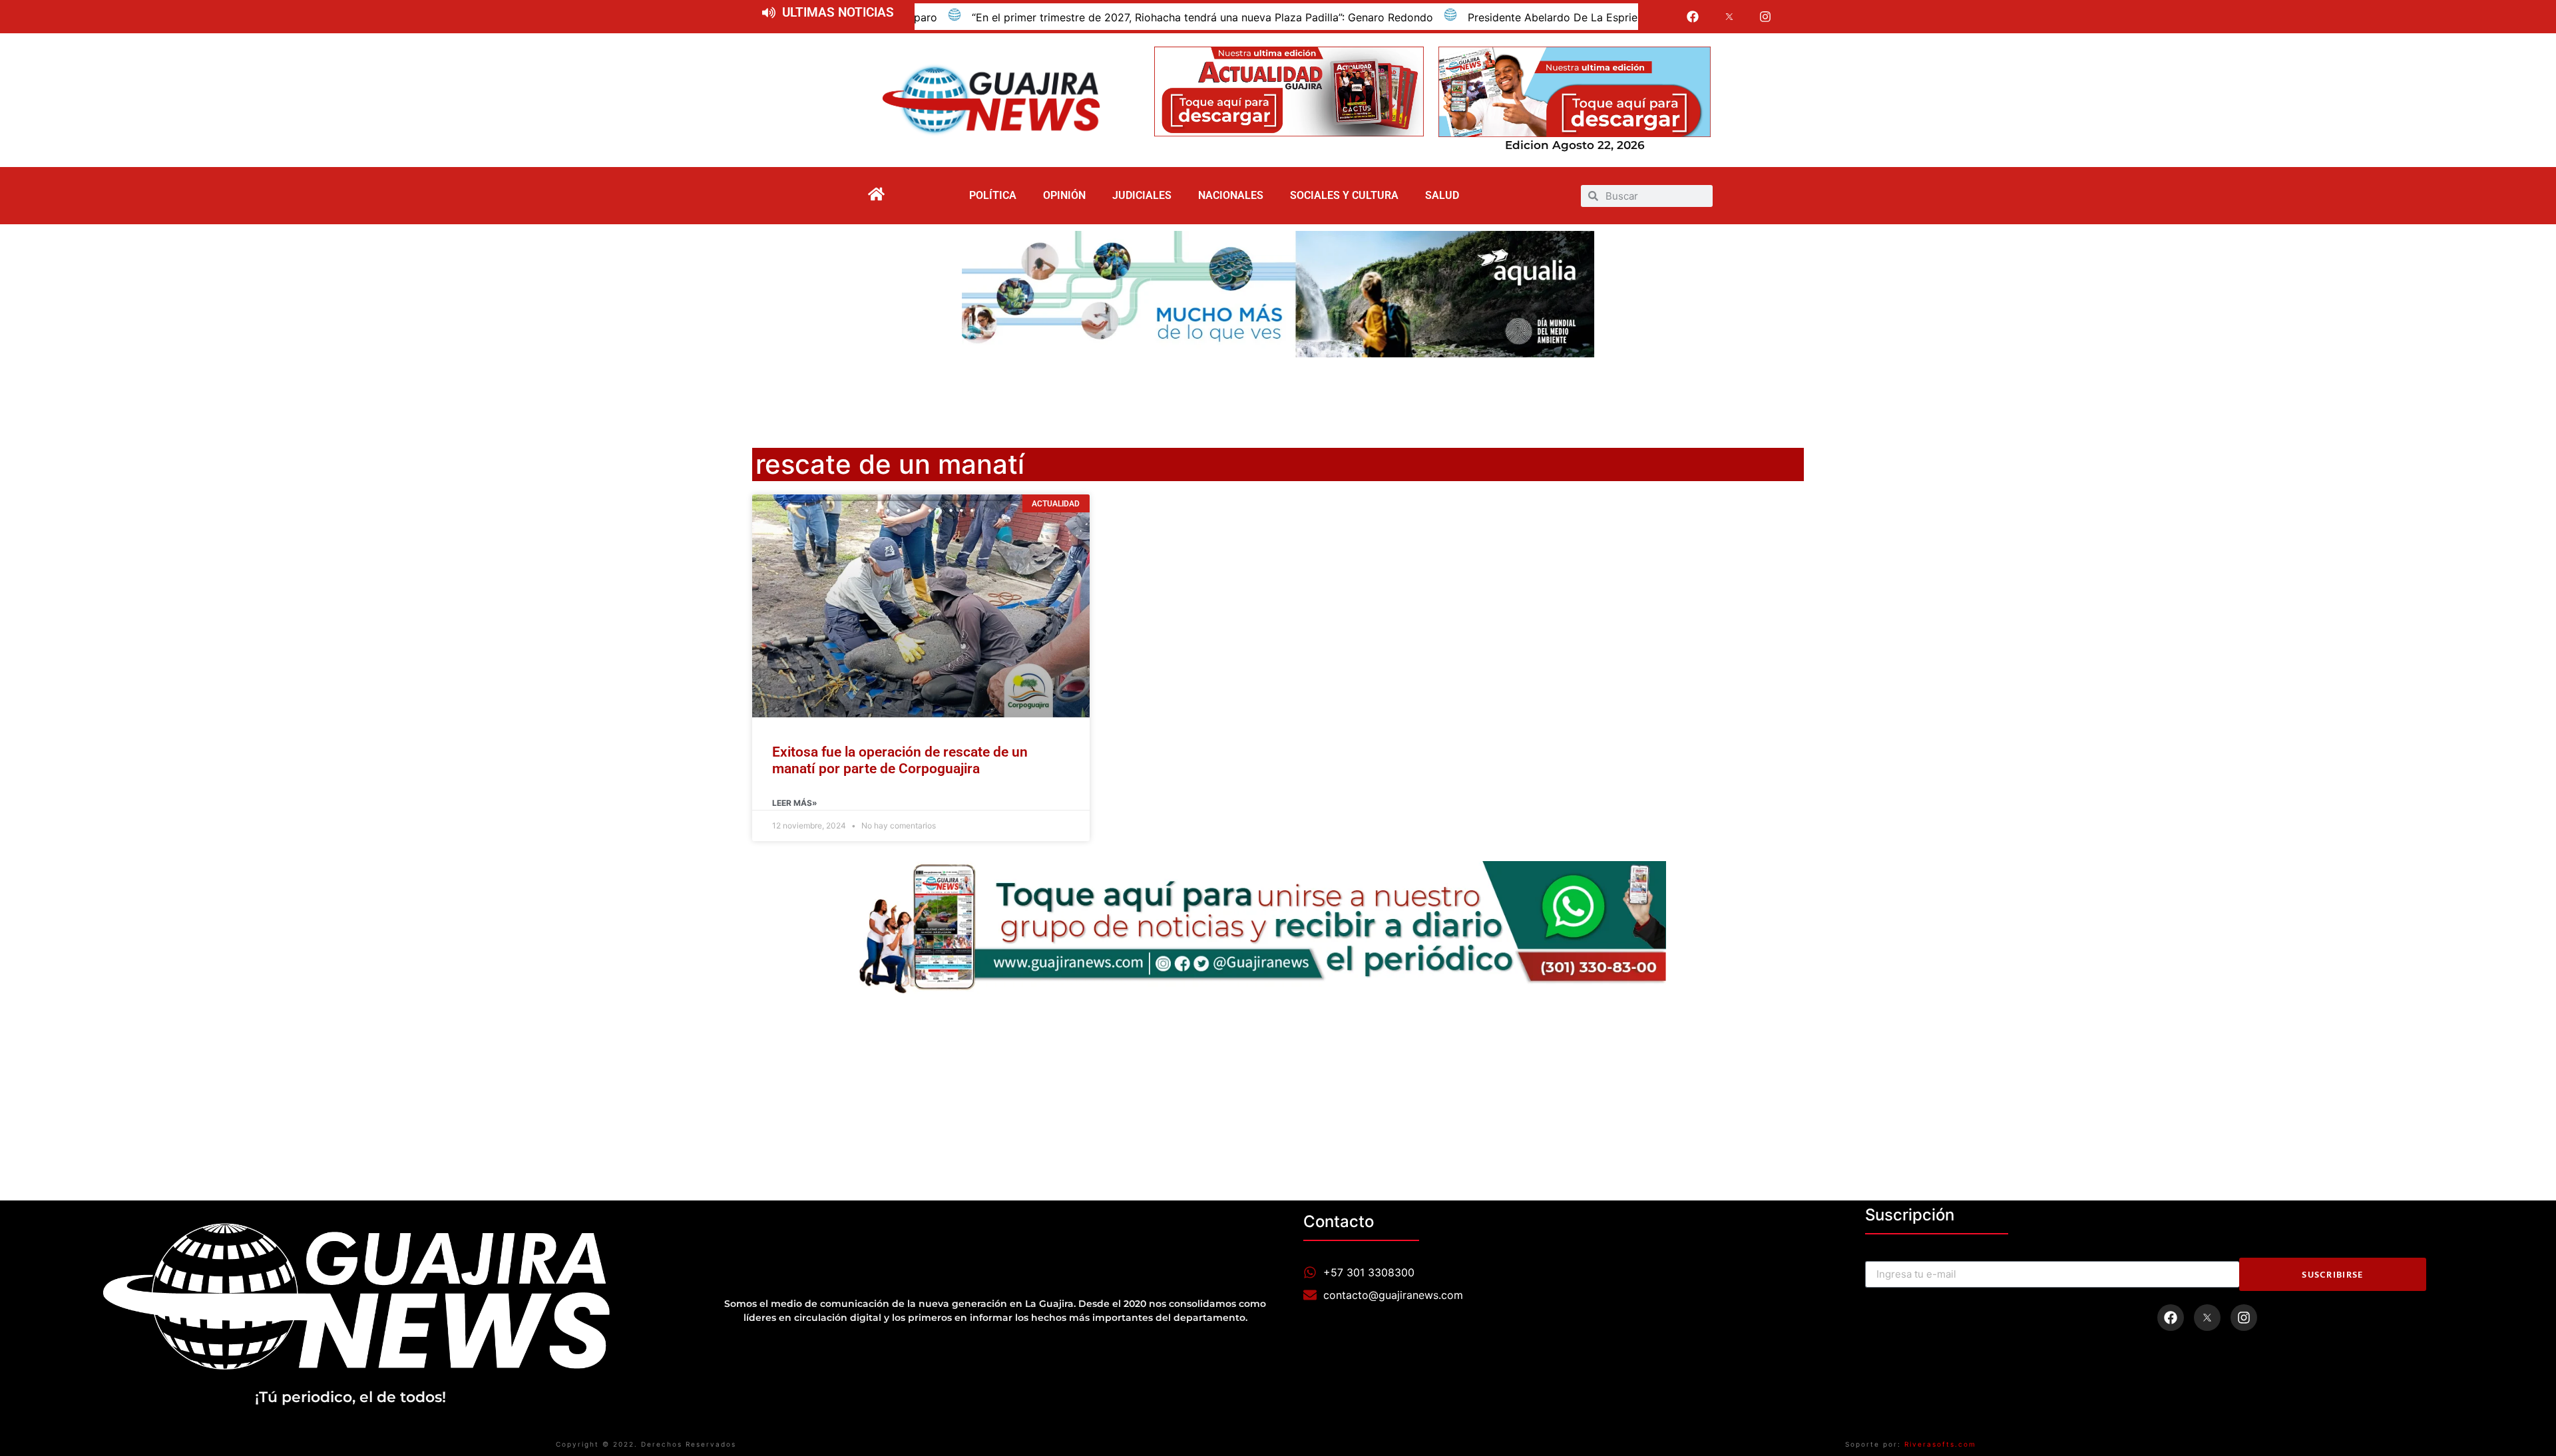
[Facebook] (1693, 17)
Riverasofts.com (1940, 1444)
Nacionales (1231, 195)
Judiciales (1142, 195)
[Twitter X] (1729, 17)
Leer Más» (795, 803)
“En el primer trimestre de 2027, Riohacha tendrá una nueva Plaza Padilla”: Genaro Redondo (1059, 17)
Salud (1442, 195)
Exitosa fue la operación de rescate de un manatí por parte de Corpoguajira (900, 760)
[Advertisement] (1278, 394)
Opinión (1064, 195)
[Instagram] (1766, 17)
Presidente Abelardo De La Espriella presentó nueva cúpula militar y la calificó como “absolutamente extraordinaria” (1617, 17)
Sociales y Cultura (1344, 195)
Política (993, 195)
